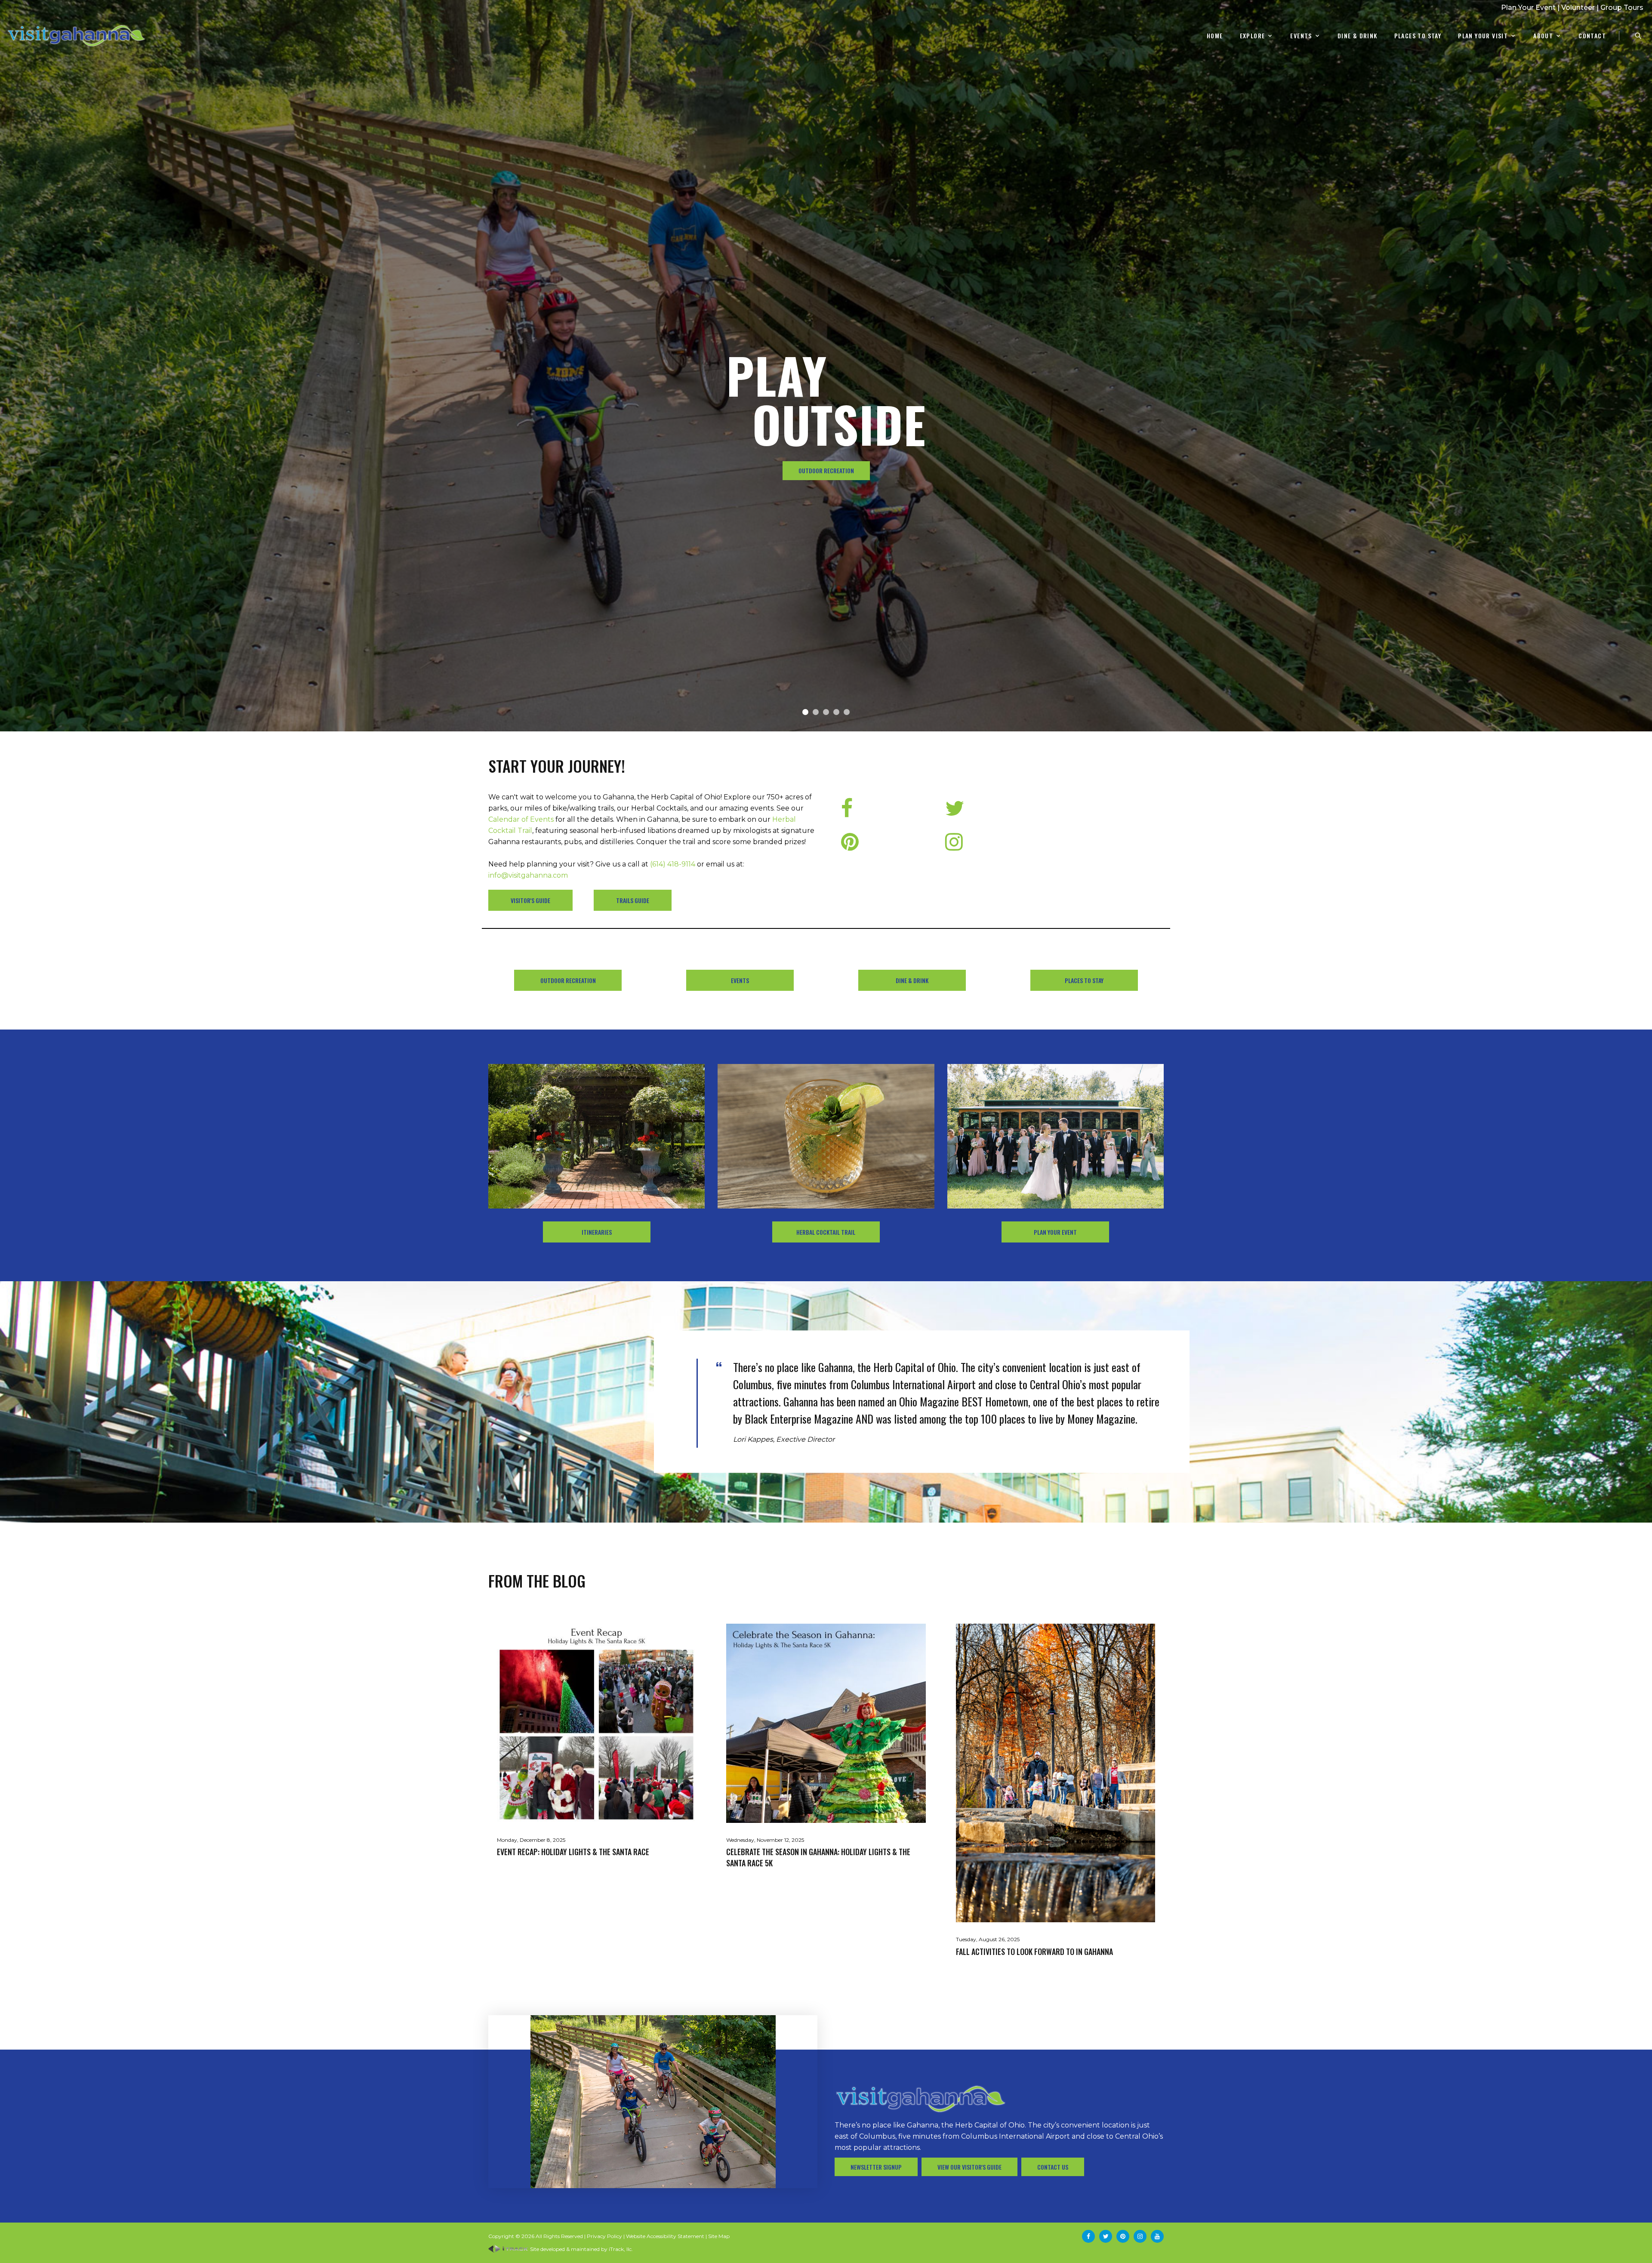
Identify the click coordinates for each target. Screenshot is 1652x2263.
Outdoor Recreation (568, 980)
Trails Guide (633, 900)
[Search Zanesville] (1638, 36)
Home (1215, 36)
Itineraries (597, 1232)
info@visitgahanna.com (528, 875)
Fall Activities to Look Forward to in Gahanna (1034, 1952)
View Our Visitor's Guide (969, 2167)
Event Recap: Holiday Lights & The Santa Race (573, 1852)
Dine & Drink (1358, 36)
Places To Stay (1418, 36)
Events (1301, 36)
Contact (1592, 36)
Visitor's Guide (530, 900)
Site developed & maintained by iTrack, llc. (581, 2249)
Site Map (719, 2236)
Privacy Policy (604, 2236)
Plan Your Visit (1483, 36)
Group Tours (1622, 8)
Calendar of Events (521, 819)
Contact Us (1053, 2167)
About (1543, 36)
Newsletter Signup (876, 2167)
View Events (826, 470)
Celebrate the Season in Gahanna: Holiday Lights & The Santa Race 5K (818, 1857)
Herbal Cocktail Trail (826, 1232)
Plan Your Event (1528, 8)
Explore (1253, 36)
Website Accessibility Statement (665, 2236)
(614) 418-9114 (673, 864)
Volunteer (1578, 8)
